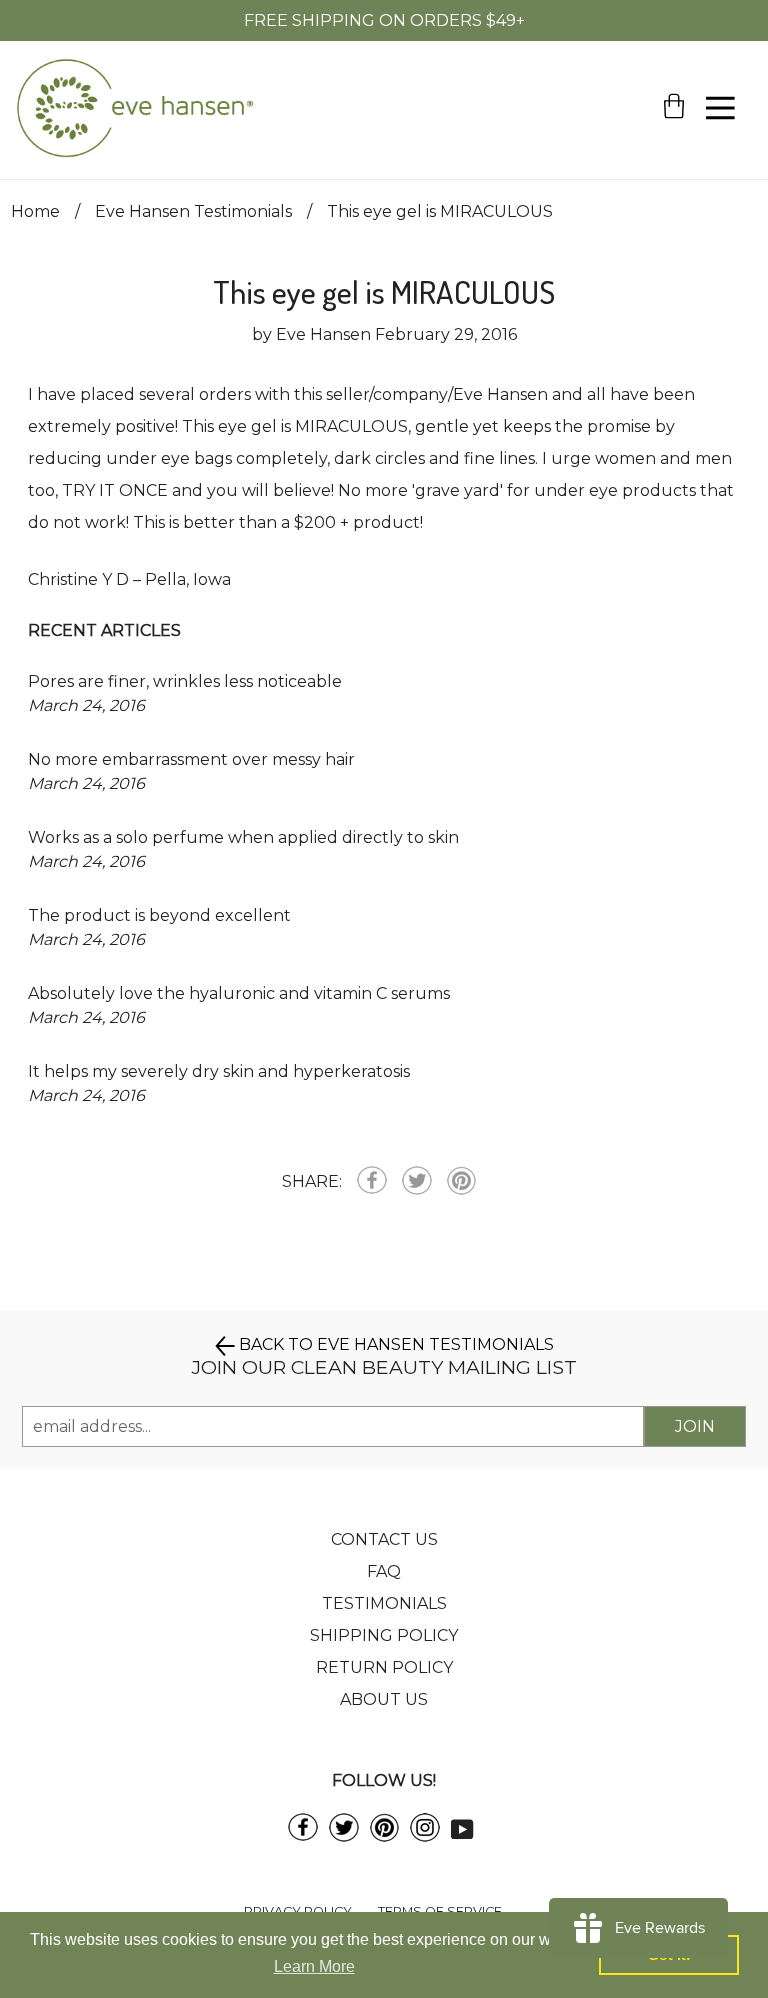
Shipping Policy (384, 1635)
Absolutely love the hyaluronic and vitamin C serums (239, 993)
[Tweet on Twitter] (417, 1182)
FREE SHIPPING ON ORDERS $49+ (384, 20)
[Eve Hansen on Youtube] (462, 1827)
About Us (384, 1699)
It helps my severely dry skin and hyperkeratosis (219, 1071)
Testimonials (384, 1603)
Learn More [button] (314, 1966)
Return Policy (384, 1667)
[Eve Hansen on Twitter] (344, 1836)
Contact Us (384, 1539)
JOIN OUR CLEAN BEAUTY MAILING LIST (384, 1367)
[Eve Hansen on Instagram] (425, 1836)
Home (35, 211)
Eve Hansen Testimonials (193, 211)
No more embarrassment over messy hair (191, 759)
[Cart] (674, 140)
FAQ (384, 1571)
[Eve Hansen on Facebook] (303, 1835)
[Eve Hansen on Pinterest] (384, 1836)
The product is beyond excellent (159, 915)
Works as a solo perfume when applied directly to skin (243, 837)
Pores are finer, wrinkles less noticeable (185, 681)
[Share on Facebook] (372, 1182)
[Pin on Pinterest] (461, 1182)
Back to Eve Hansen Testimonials (394, 1344)
